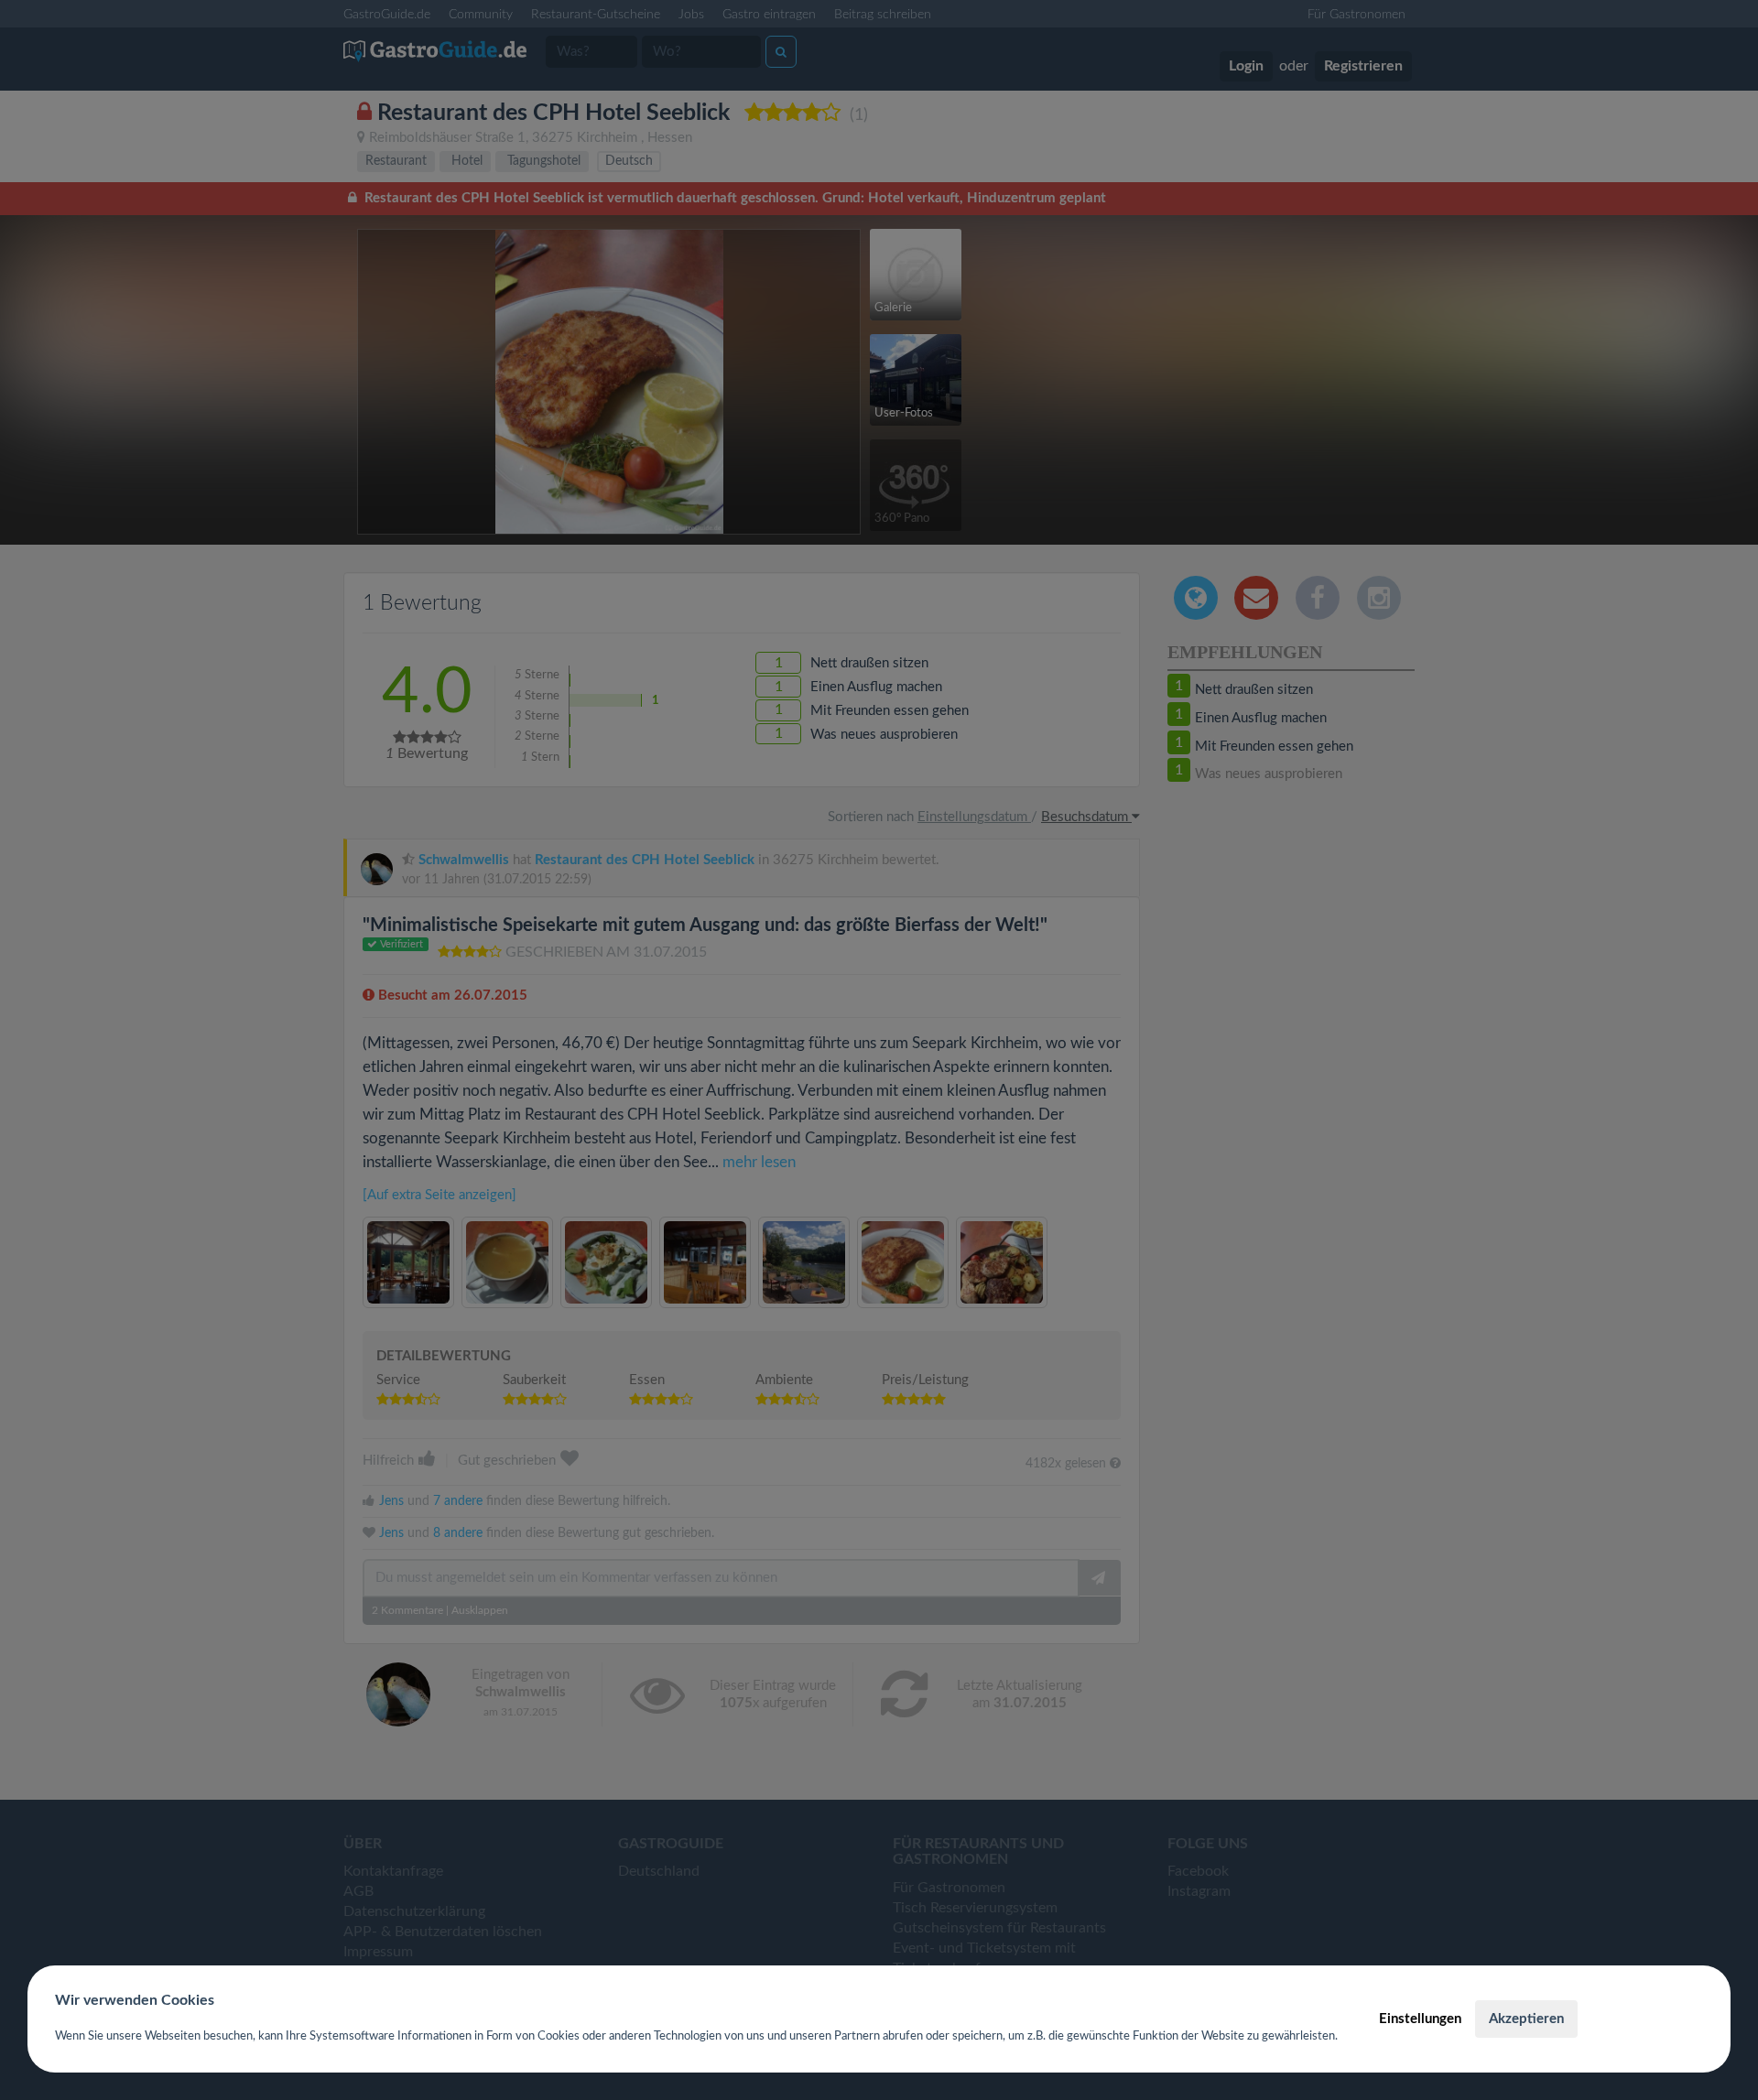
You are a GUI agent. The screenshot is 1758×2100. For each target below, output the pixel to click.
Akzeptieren (1526, 2019)
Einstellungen (1420, 2019)
